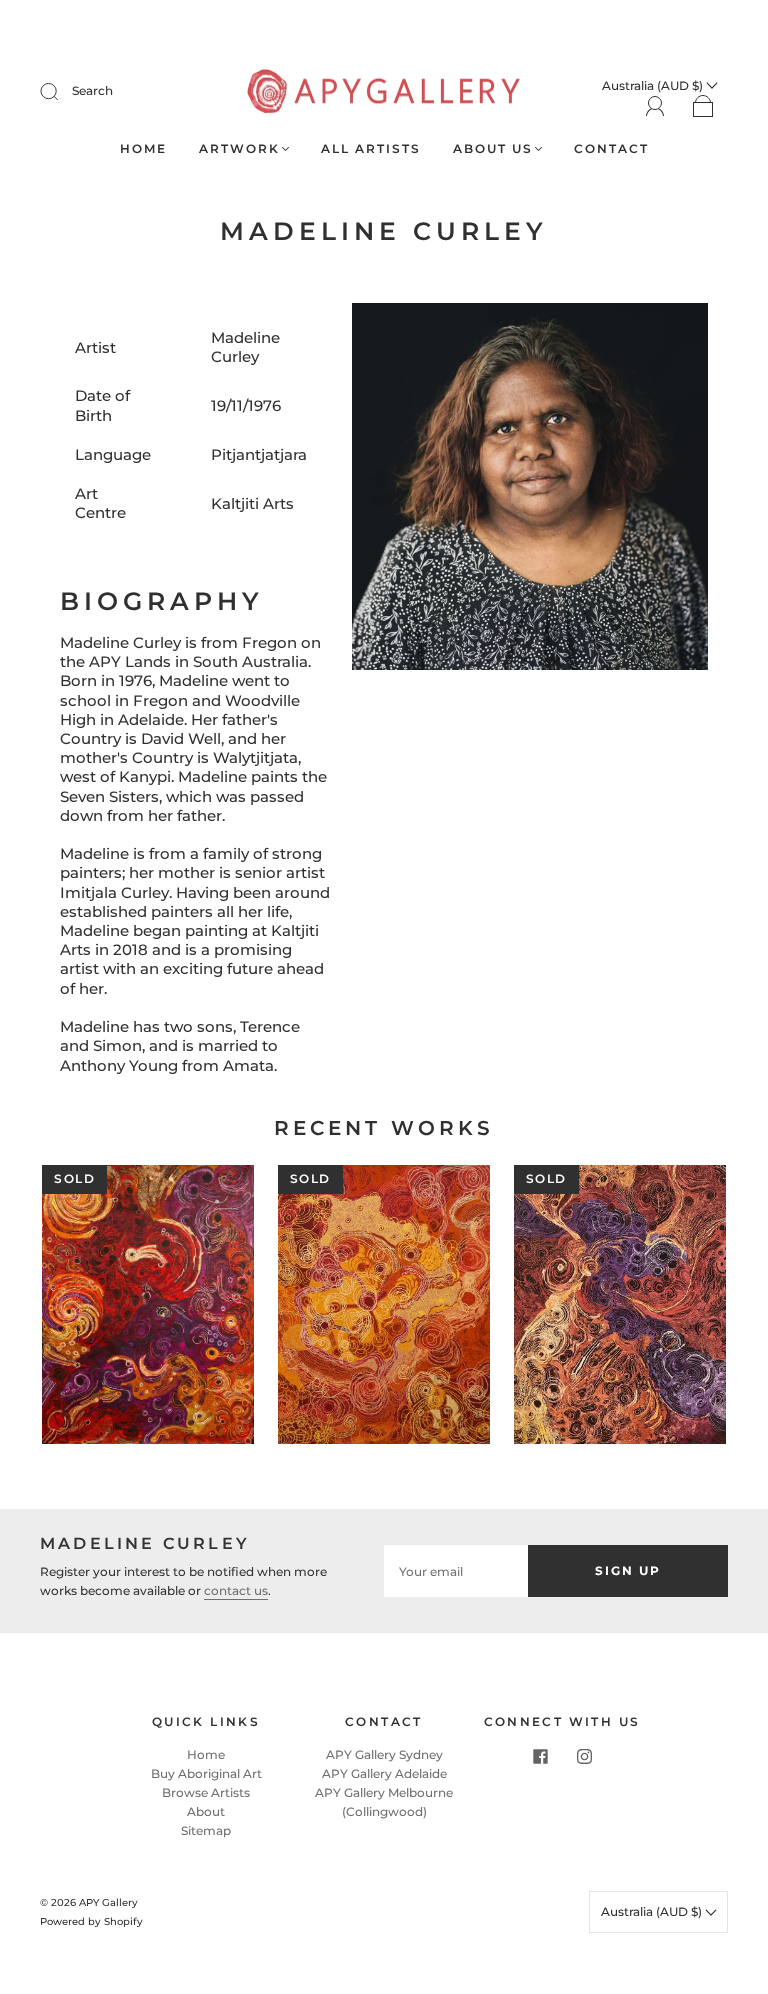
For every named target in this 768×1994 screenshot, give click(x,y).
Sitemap (206, 1830)
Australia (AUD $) (653, 1911)
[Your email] (456, 1570)
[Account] (655, 106)
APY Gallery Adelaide (384, 1773)
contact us (236, 1590)
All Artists (371, 148)
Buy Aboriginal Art (206, 1773)
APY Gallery (108, 1902)
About (206, 1811)
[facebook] (540, 1757)
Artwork (239, 148)
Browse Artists (206, 1792)
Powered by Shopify (91, 1921)
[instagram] (584, 1757)
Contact (611, 148)
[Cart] (703, 107)
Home (143, 148)
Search (92, 90)
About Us (493, 148)
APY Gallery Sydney (384, 1754)
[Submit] (62, 91)
